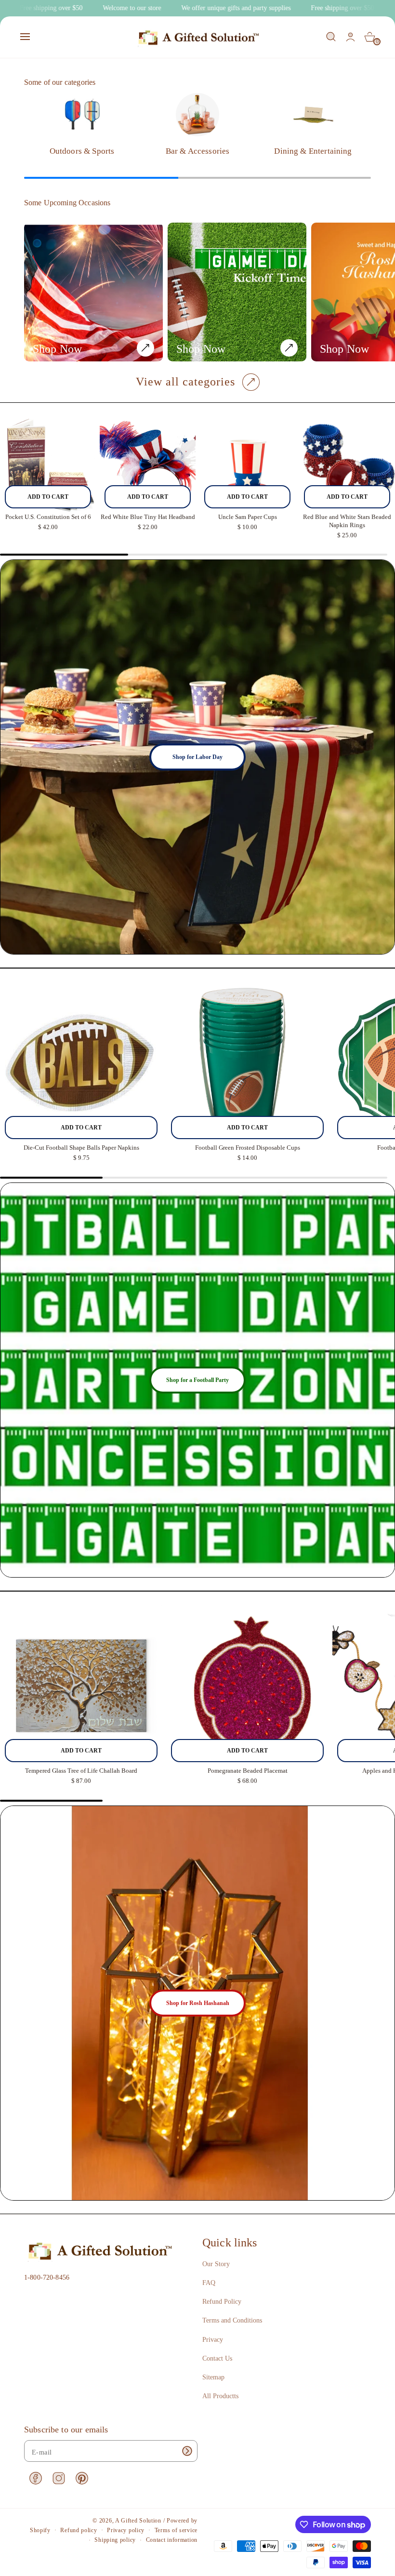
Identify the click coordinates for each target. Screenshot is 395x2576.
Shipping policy (115, 2540)
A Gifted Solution (138, 2521)
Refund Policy (222, 2302)
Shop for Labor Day (197, 757)
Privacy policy (126, 2530)
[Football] (237, 292)
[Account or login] (350, 37)
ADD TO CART (48, 497)
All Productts (220, 2396)
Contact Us (217, 2358)
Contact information (172, 2540)
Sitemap (213, 2377)
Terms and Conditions (232, 2320)
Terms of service (176, 2530)
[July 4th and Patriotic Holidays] (93, 292)
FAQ (209, 2283)
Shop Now (57, 349)
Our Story (216, 2264)
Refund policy (79, 2530)
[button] (25, 37)
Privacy (213, 2340)
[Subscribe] (187, 2451)
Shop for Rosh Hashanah (198, 2003)
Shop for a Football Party (197, 1380)
